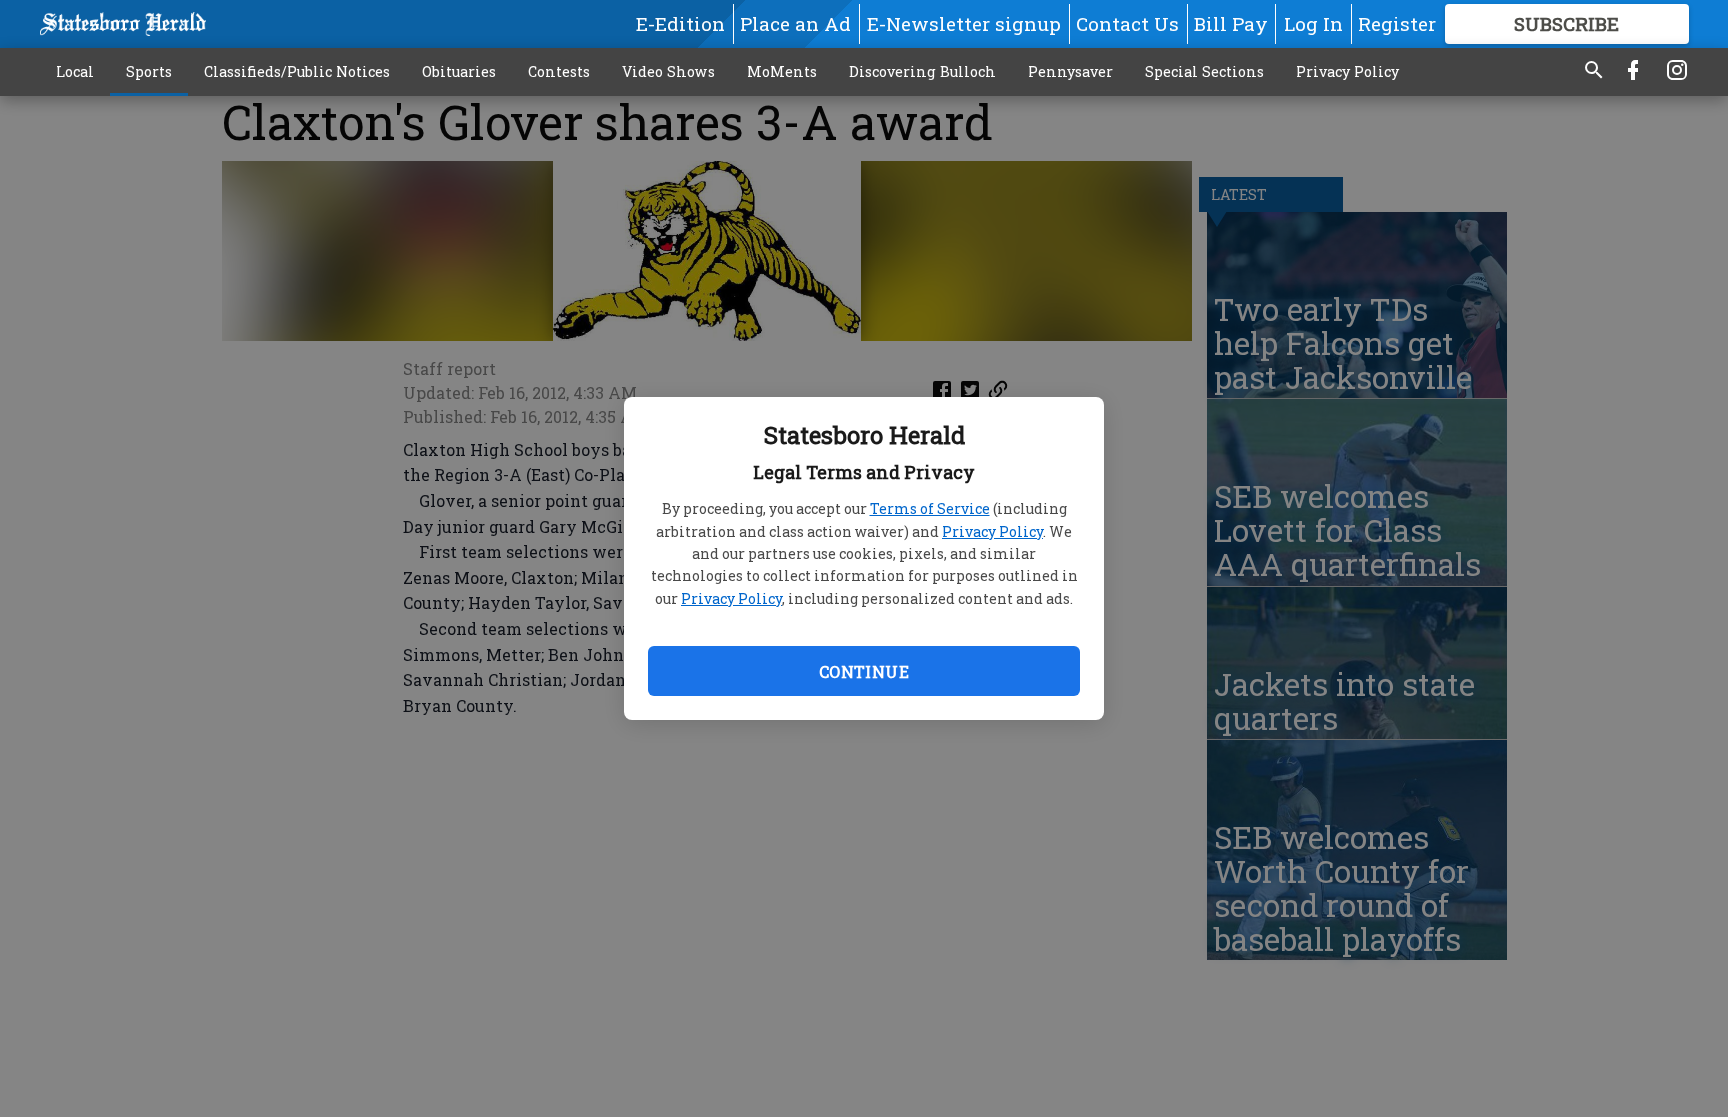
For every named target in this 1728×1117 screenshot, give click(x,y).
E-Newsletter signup (964, 23)
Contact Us (1127, 23)
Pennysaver (1070, 71)
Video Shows (668, 71)
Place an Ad (795, 23)
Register (1397, 23)
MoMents (782, 71)
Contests (559, 71)
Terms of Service (930, 508)
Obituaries (459, 71)
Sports (149, 71)
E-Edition (680, 23)
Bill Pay (1231, 23)
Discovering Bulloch (922, 71)
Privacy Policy (992, 531)
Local (75, 71)
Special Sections (1204, 71)
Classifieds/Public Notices (297, 71)
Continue (864, 671)
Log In (1313, 23)
